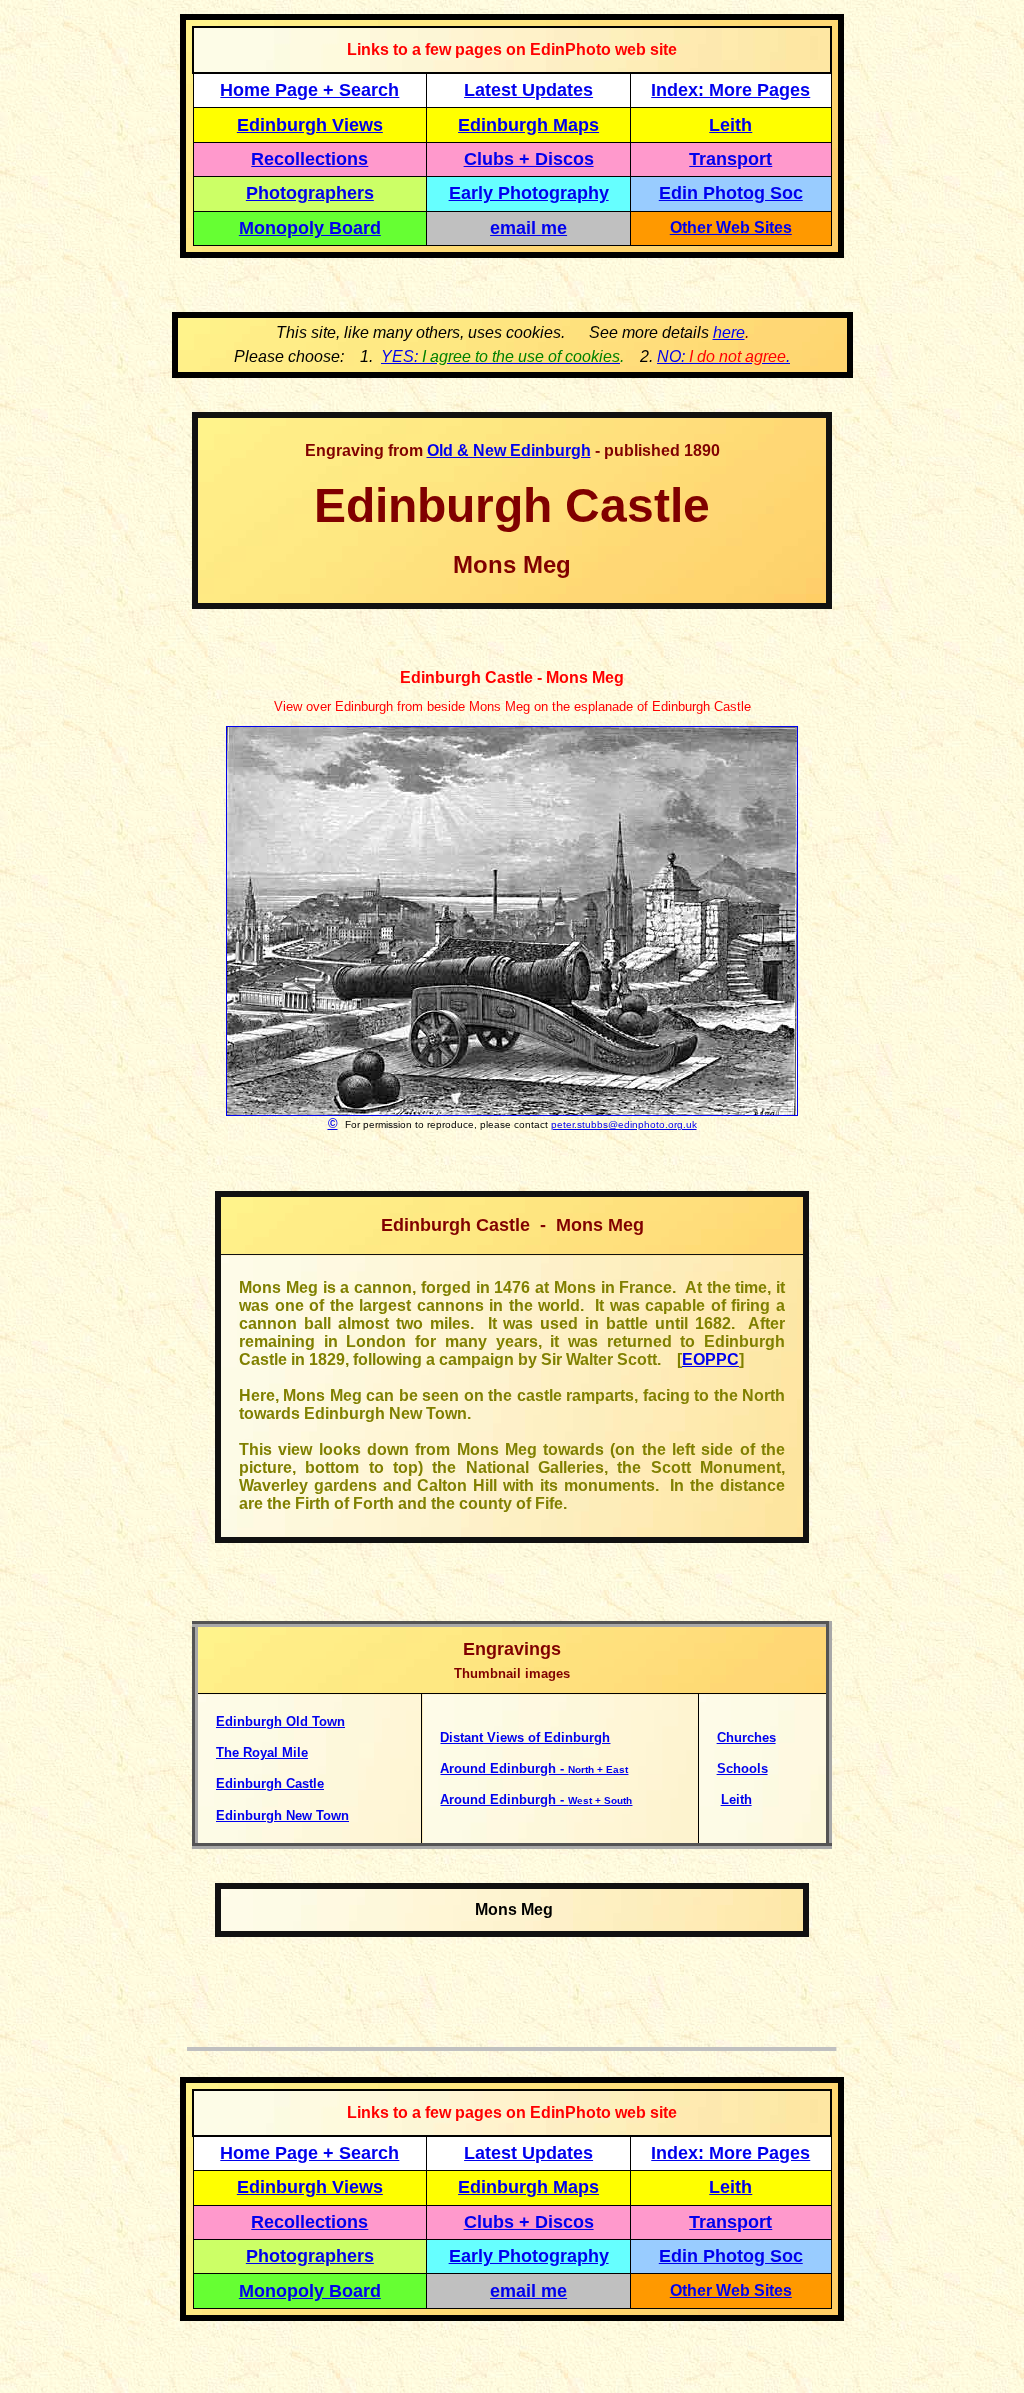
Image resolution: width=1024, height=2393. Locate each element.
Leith (736, 1799)
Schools (742, 1768)
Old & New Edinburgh (509, 450)
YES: (500, 356)
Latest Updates (528, 90)
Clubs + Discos (529, 159)
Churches (746, 1737)
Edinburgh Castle (270, 1783)
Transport (730, 159)
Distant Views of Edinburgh (525, 1737)
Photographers (310, 193)
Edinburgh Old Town (280, 1721)
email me (528, 228)
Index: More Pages (730, 90)
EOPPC (710, 1359)
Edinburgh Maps (528, 125)
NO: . (723, 356)
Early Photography (529, 193)
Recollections (309, 159)
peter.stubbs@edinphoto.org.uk (624, 1124)
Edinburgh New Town (282, 1815)
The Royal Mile (262, 1752)
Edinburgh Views (310, 125)
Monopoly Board (310, 228)
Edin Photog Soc (731, 193)
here (729, 332)
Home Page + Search (309, 90)
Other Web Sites (731, 227)
